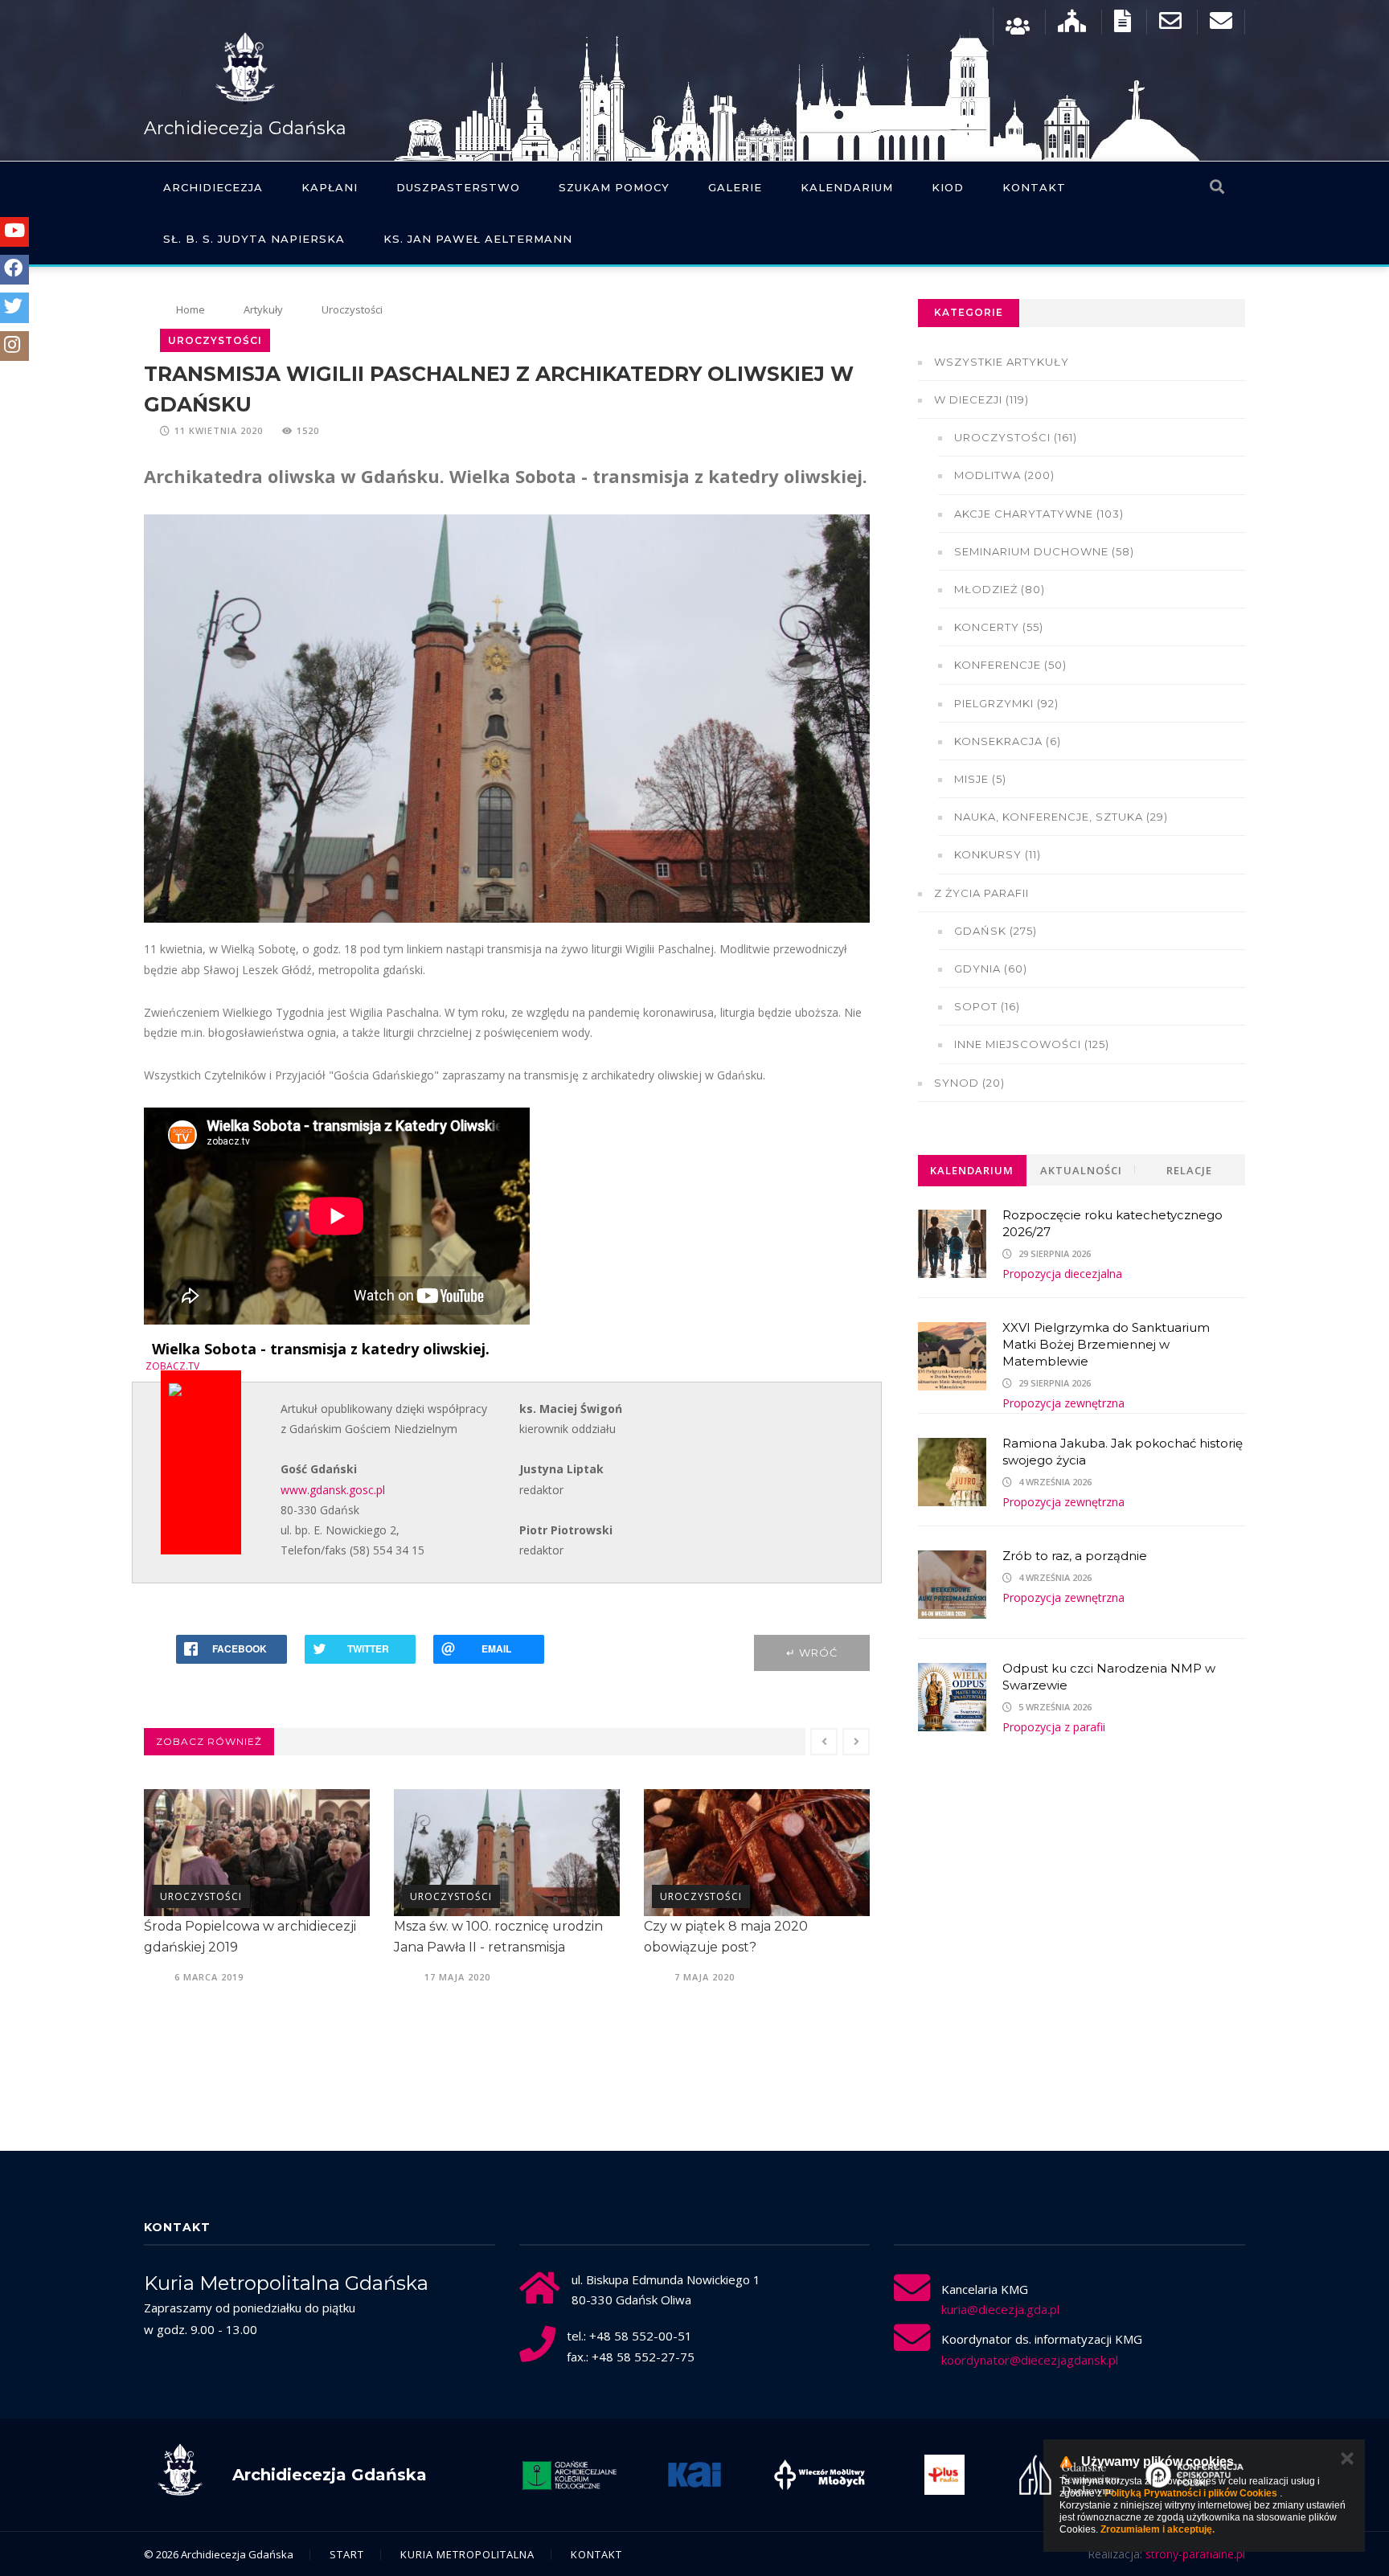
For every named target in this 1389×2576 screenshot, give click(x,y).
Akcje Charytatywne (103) (1039, 514)
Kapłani (330, 187)
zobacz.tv (172, 1366)
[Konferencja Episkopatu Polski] (1194, 2475)
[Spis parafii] (1072, 25)
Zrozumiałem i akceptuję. (1157, 2529)
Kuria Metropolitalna (467, 2554)
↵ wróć (812, 1652)
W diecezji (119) (981, 399)
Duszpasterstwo (458, 187)
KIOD (948, 187)
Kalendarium (847, 187)
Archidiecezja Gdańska (245, 128)
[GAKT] (570, 2475)
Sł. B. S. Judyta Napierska (254, 239)
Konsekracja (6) (1008, 741)
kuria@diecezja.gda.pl (1000, 2309)
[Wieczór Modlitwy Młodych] (820, 2475)
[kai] (694, 2475)
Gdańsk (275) (996, 931)
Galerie (735, 187)
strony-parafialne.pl (1195, 2554)
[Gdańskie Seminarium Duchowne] (1070, 2475)
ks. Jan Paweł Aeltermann (478, 239)
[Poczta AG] (1170, 25)
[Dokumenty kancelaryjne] (1123, 25)
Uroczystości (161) (1016, 437)
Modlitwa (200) (1004, 475)
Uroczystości (352, 309)
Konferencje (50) (1010, 665)
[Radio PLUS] (944, 2475)
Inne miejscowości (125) (1032, 1044)
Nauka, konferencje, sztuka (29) (1061, 817)
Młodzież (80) (1000, 589)
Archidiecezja (213, 187)
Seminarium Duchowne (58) (1044, 551)
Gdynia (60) (991, 969)
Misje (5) (980, 779)
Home (191, 309)
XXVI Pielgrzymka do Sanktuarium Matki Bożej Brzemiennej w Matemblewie (1106, 1344)
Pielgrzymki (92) (1006, 703)
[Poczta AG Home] (1221, 25)
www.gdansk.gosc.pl (333, 1490)
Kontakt (1034, 187)
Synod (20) (969, 1083)
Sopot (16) (987, 1006)
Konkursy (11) (998, 854)
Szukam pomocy (614, 187)
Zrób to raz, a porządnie (1075, 1556)
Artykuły (263, 309)
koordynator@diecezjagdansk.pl (1030, 2360)
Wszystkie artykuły (1002, 362)
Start (347, 2554)
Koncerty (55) (999, 627)
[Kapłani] (1018, 25)
